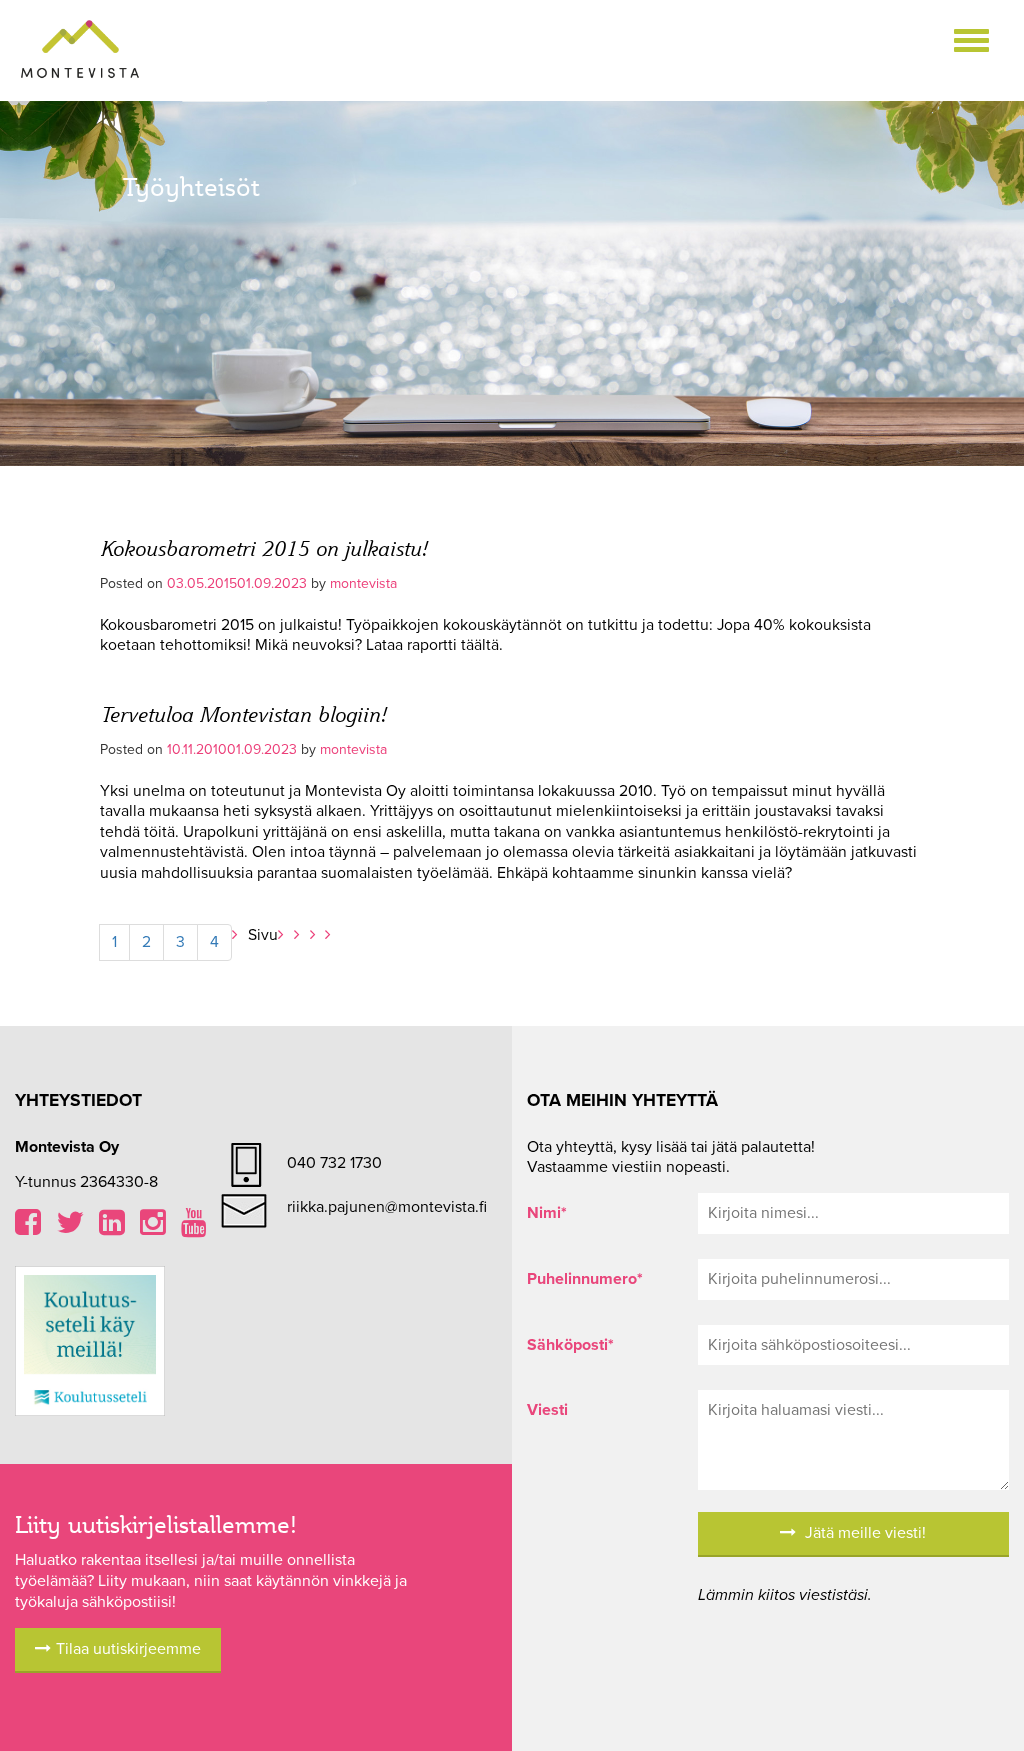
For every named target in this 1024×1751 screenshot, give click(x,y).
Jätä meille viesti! (863, 1533)
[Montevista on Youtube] (194, 1228)
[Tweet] (70, 1228)
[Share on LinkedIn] (112, 1228)
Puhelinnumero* (585, 1279)
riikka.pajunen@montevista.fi (387, 1207)
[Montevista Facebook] (28, 1228)
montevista (363, 583)
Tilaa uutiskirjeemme (128, 1649)
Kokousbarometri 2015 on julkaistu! (263, 547)
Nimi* (547, 1213)
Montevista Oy (80, 50)
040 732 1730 (334, 1163)
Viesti (547, 1410)
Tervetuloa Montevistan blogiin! (243, 713)
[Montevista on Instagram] (153, 1228)
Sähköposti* (570, 1345)
